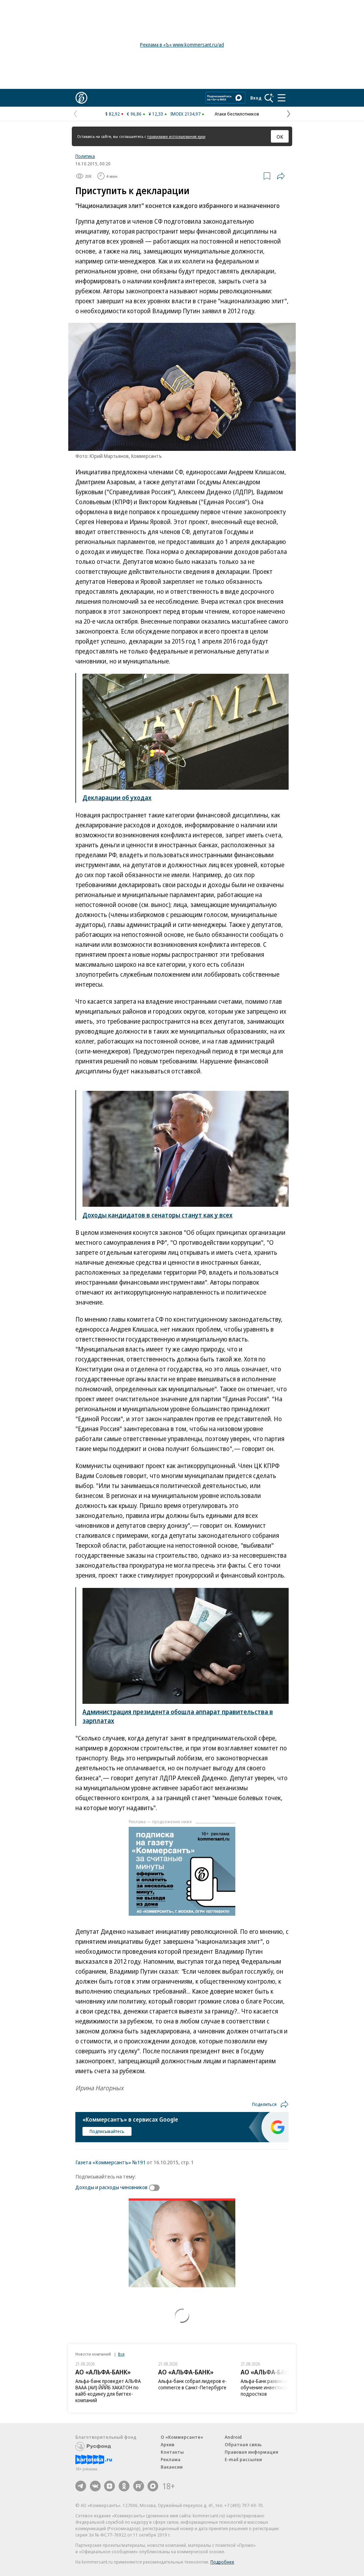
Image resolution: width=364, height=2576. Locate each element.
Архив (167, 2444)
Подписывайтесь (107, 2131)
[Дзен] (109, 2486)
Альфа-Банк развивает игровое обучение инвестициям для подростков (275, 2387)
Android (233, 2437)
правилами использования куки (176, 136)
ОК (280, 137)
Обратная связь (243, 2444)
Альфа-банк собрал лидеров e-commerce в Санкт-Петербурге (192, 2384)
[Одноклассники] (124, 2486)
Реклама (171, 2459)
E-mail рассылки (243, 2459)
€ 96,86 (134, 114)
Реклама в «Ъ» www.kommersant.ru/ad (182, 45)
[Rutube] (139, 2486)
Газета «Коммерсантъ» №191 (111, 2162)
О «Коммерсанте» (182, 2437)
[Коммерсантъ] (81, 98)
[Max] (153, 2486)
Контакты (172, 2452)
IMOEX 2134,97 (185, 114)
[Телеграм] (81, 2486)
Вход (256, 98)
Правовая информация (251, 2452)
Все (121, 2354)
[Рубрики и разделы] (282, 98)
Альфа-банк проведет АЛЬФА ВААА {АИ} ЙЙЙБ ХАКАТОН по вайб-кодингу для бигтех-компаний (108, 2391)
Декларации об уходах (117, 798)
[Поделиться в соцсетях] (281, 176)
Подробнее (222, 2562)
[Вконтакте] (95, 2486)
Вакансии (172, 2467)
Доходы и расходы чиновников (111, 2187)
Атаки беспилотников (237, 114)
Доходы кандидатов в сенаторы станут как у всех (157, 1215)
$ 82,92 (113, 114)
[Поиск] (269, 98)
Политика (85, 156)
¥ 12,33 (156, 114)
